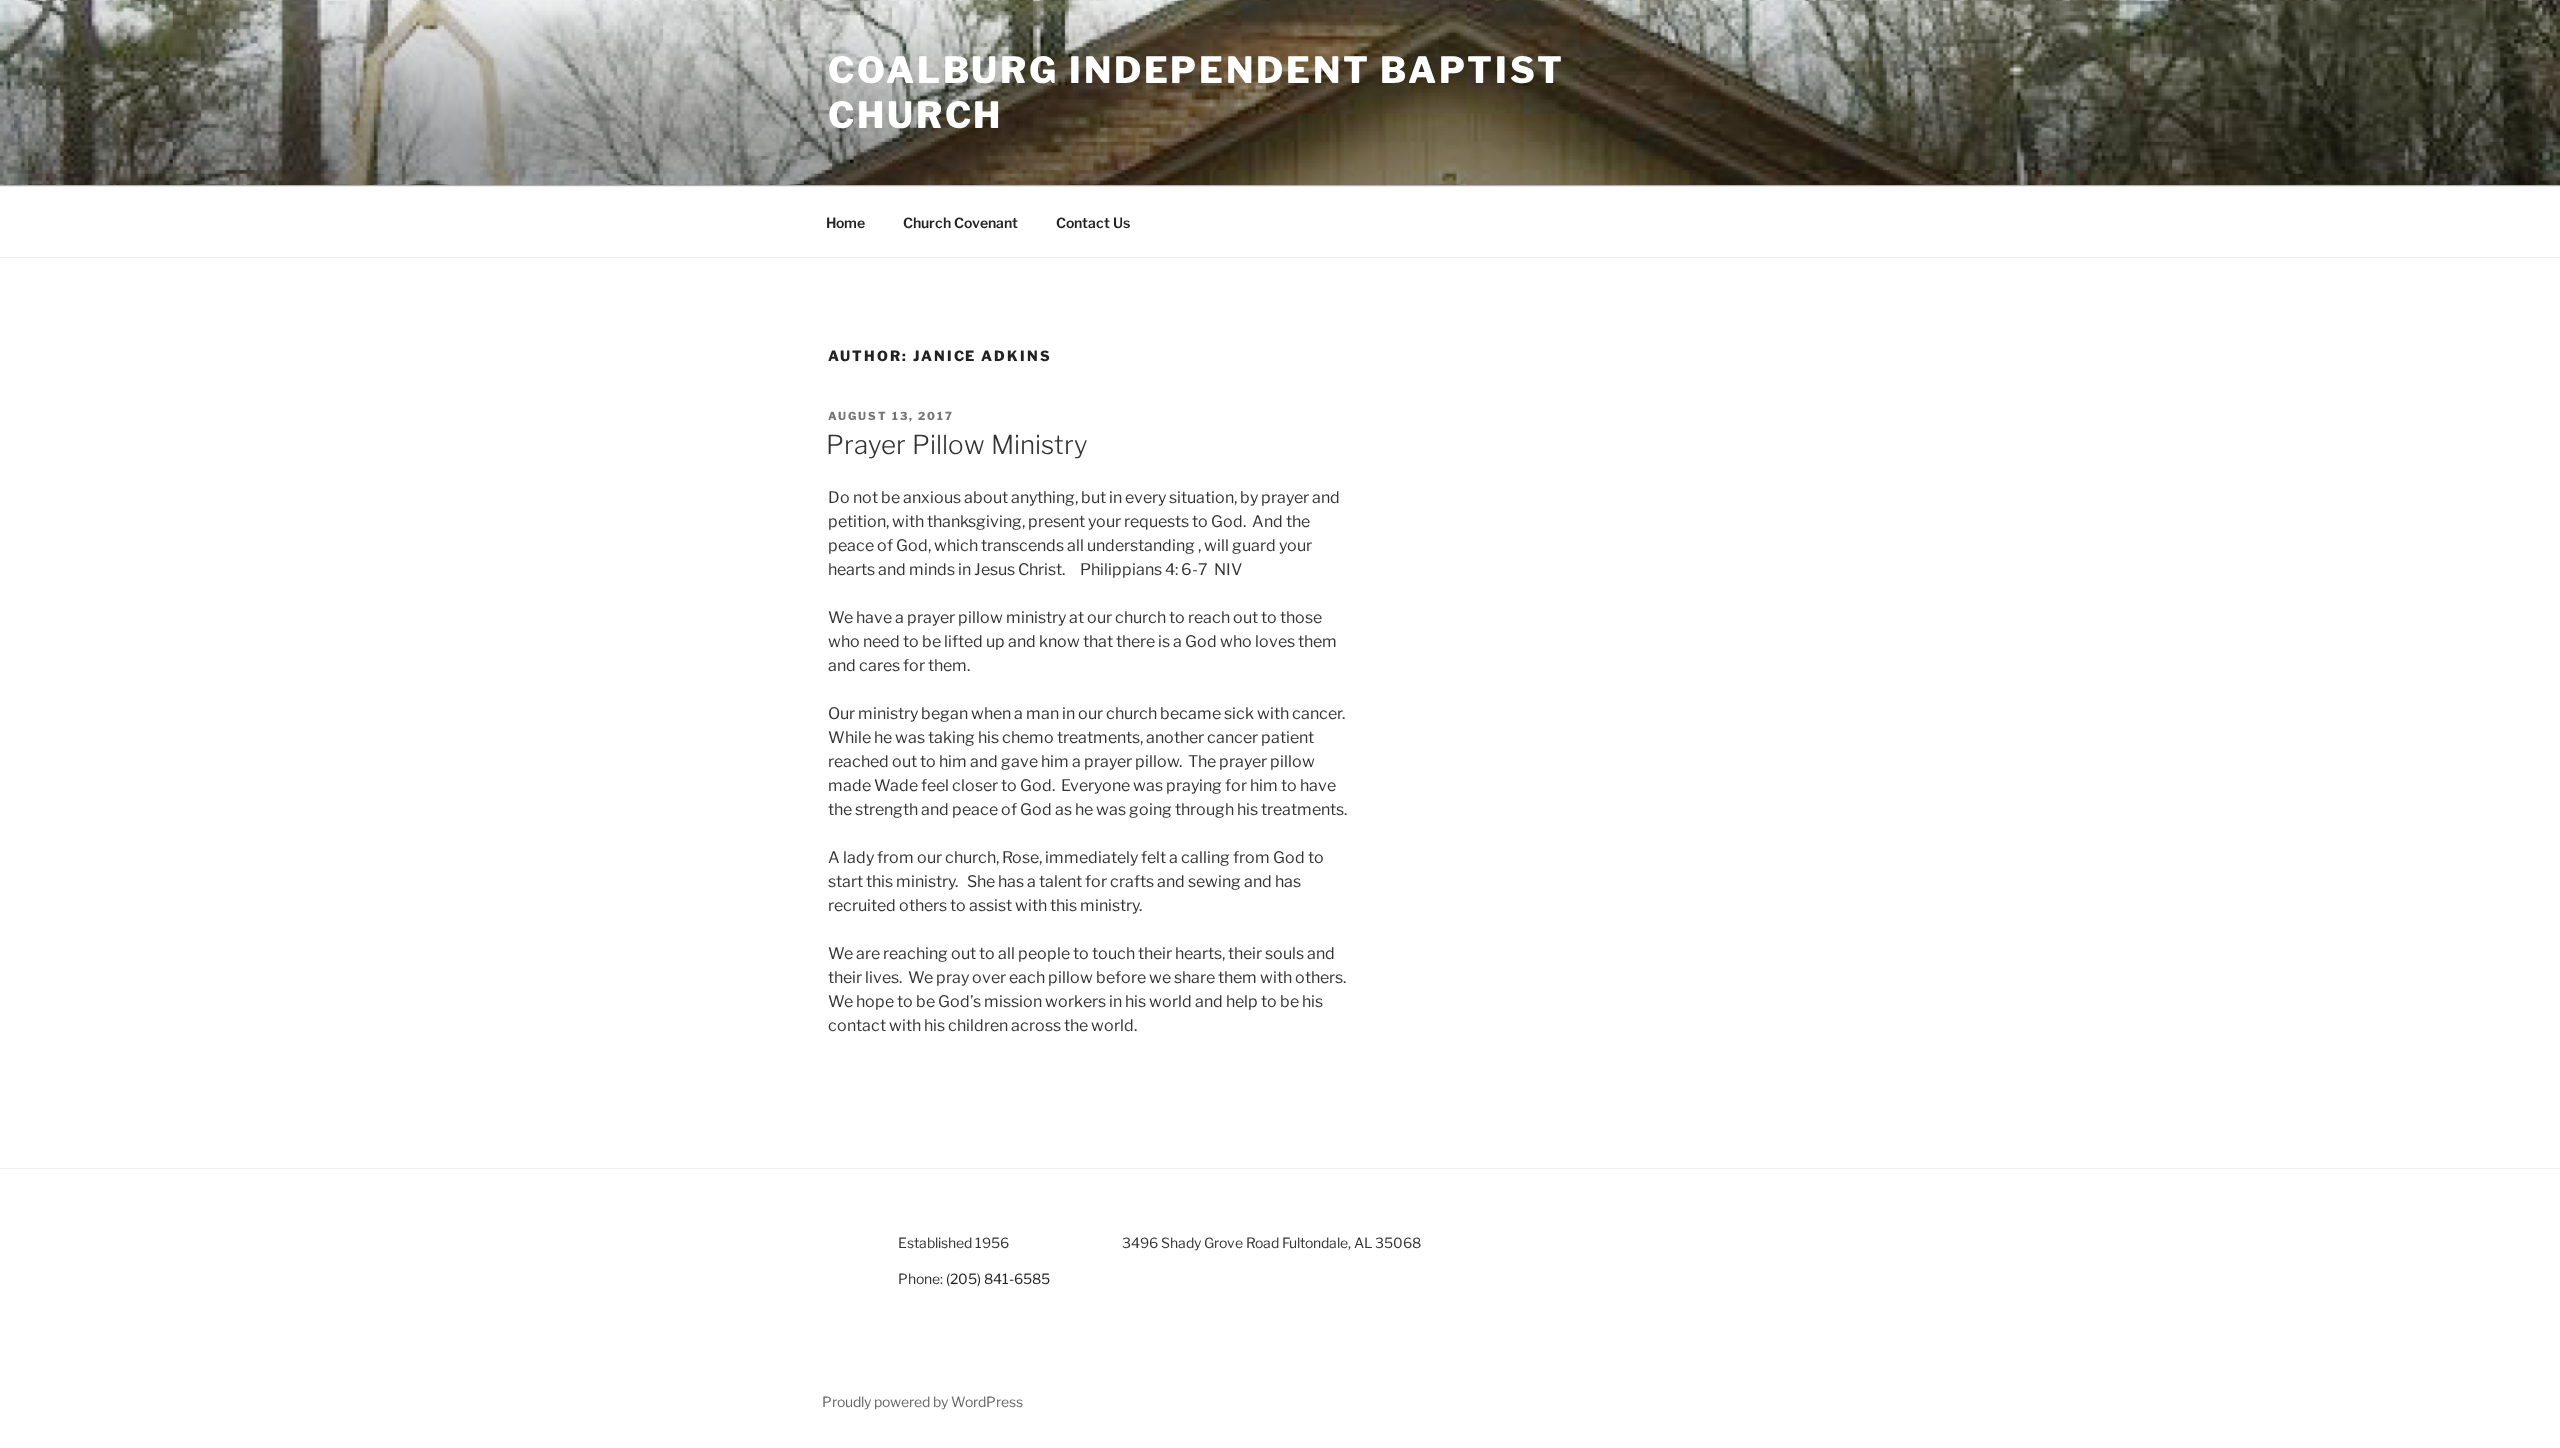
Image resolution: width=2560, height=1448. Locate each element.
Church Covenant (960, 222)
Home (845, 222)
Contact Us (1093, 222)
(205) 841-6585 (998, 1278)
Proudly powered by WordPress (922, 1401)
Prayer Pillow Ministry (957, 444)
